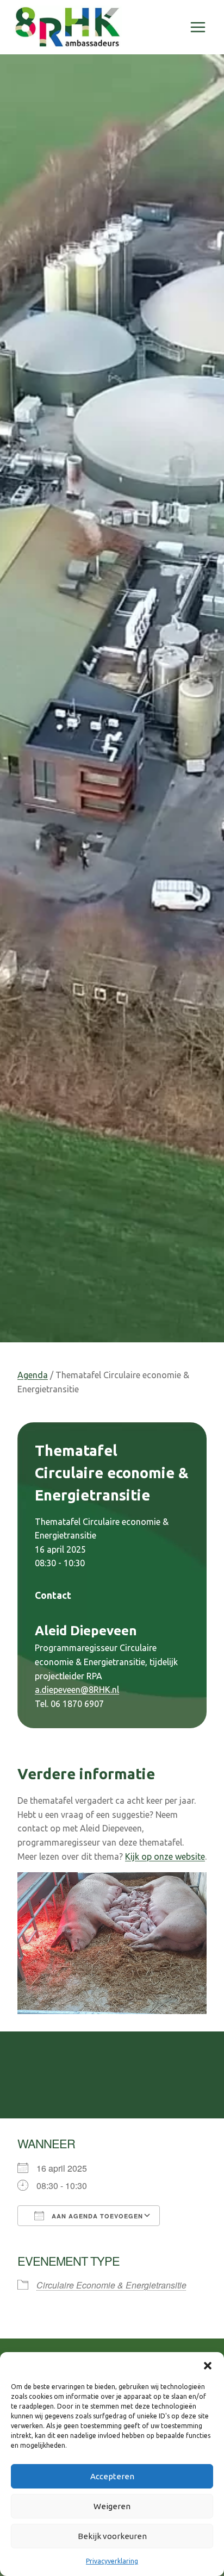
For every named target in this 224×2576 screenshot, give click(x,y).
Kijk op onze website (165, 1856)
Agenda (33, 1375)
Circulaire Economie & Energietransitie (111, 2285)
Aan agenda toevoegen (96, 2216)
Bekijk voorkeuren (112, 2536)
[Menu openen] (198, 27)
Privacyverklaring (112, 2561)
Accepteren (112, 2476)
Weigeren (112, 2506)
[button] (208, 2366)
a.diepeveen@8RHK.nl (77, 1690)
